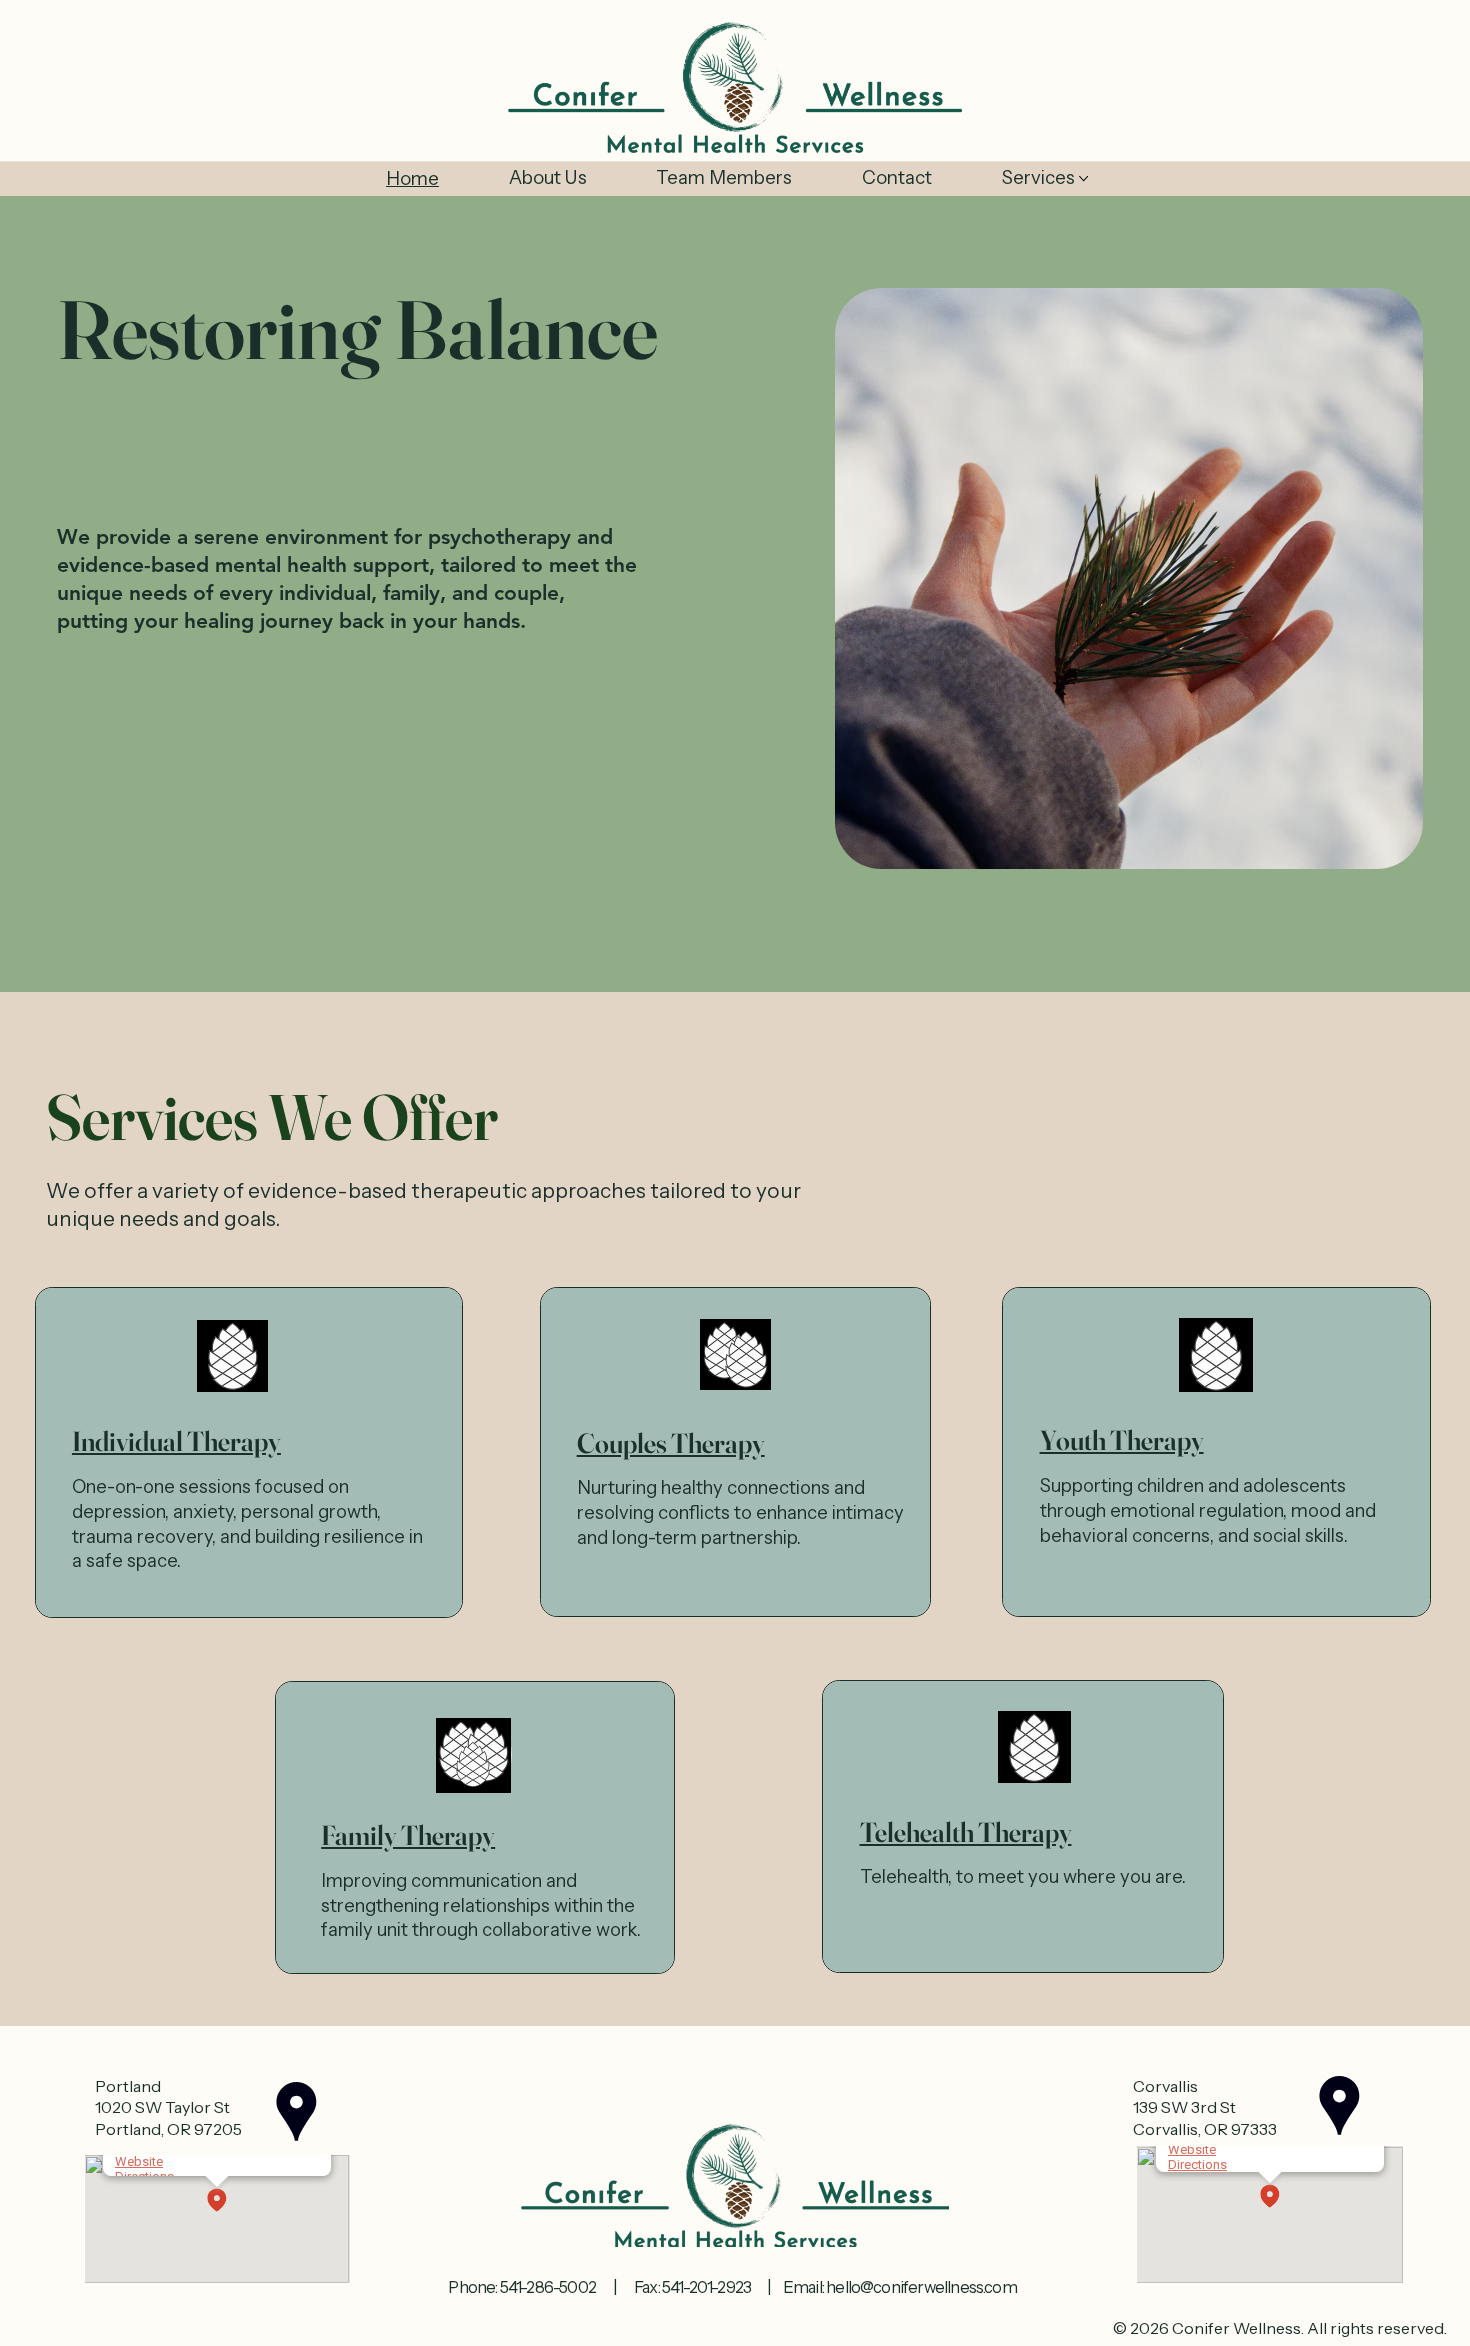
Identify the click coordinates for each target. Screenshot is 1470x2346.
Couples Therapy (671, 1443)
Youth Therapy (1122, 1440)
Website (139, 2161)
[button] (217, 2201)
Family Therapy (408, 1835)
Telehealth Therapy (966, 1832)
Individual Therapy (176, 1441)
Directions (1197, 2164)
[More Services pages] (1083, 178)
